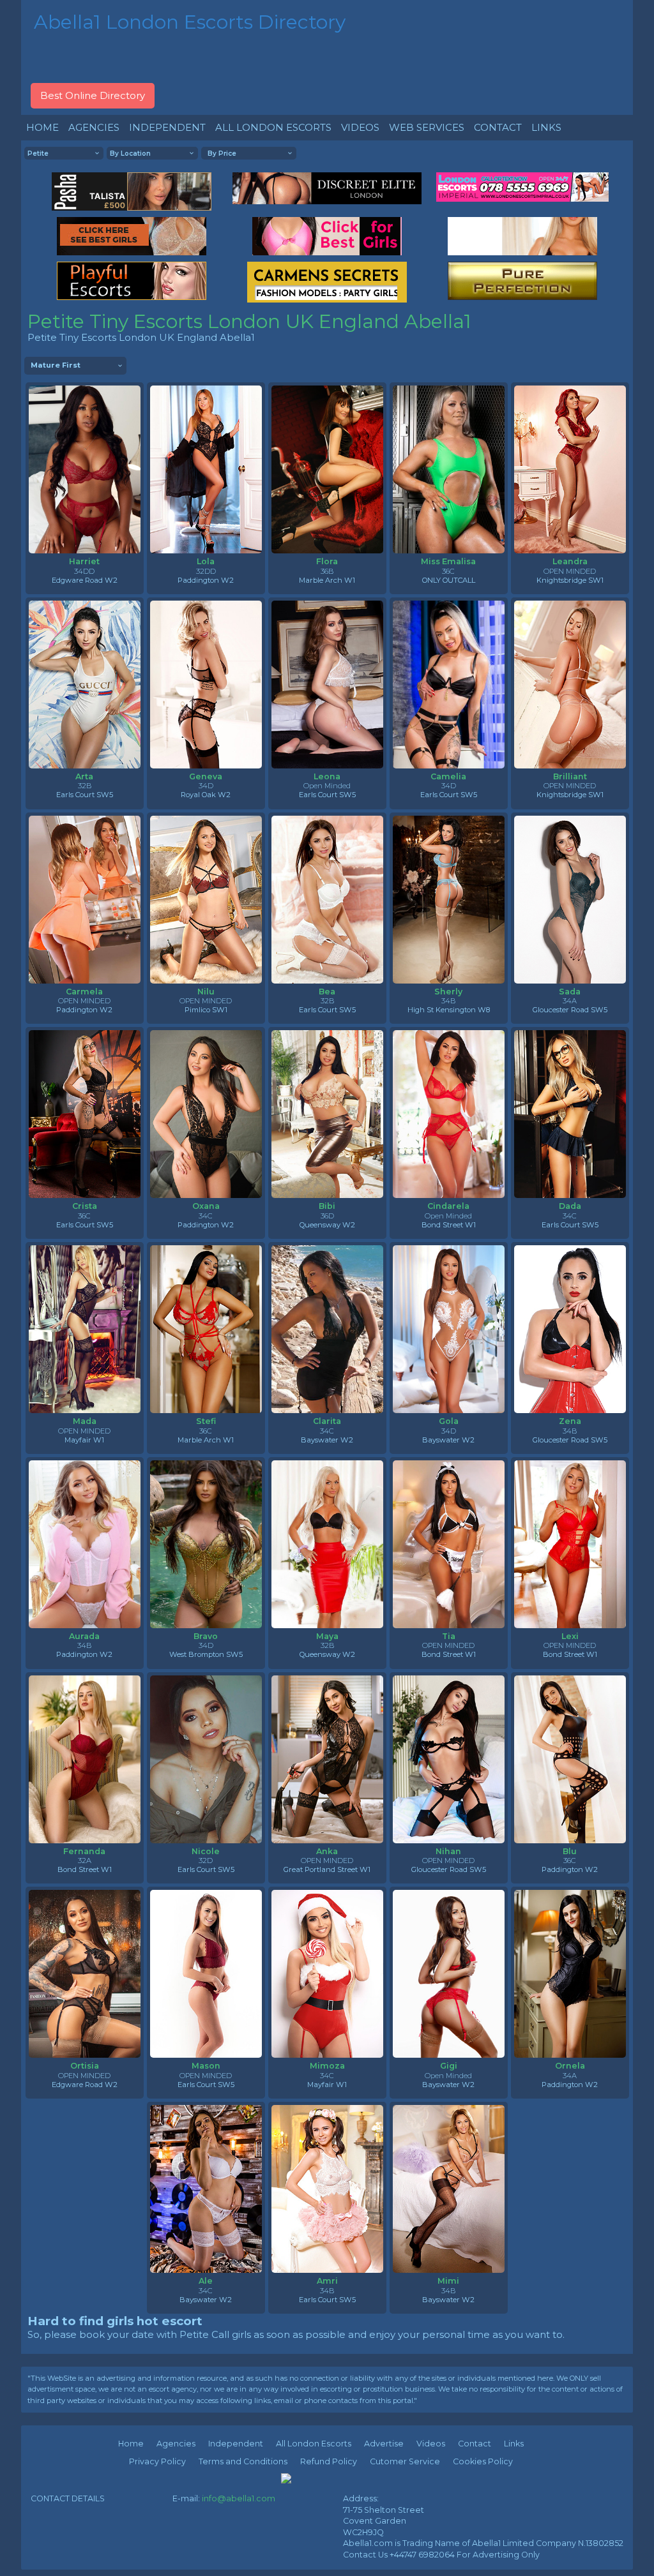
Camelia (448, 776)
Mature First (56, 365)
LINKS (546, 127)
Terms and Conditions (243, 2461)
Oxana (206, 1206)
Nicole (206, 1851)
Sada (570, 992)
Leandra (570, 561)
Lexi (570, 1636)
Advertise (384, 2444)
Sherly (448, 992)
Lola (206, 561)
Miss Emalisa (448, 561)
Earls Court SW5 (85, 795)
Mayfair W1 (84, 1440)
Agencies (176, 2444)
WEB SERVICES (427, 127)
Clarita (327, 1421)
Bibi (327, 1206)
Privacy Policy (157, 2461)
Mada (85, 1421)
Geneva (206, 776)
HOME (42, 127)
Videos (431, 2444)
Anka (327, 1851)
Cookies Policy (483, 2461)
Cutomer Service (405, 2461)
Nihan (448, 1851)
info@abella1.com (239, 2498)
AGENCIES (94, 127)
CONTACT (498, 127)
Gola (449, 1421)
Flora (327, 561)
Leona (327, 776)
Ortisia (85, 2066)
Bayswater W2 (327, 1440)
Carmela (84, 992)
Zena (570, 1421)
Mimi (448, 2281)
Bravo (206, 1636)
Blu (570, 1851)
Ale (206, 2281)
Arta (84, 776)
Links (514, 2444)
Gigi (449, 2066)
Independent (236, 2444)
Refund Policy (329, 2461)
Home (131, 2444)
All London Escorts (314, 2444)
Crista (85, 1206)
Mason (206, 2066)
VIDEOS (360, 127)
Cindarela (448, 1206)
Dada (570, 1206)
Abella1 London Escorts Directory (190, 22)
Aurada (84, 1636)
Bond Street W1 (449, 1225)
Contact (475, 2444)
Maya (327, 1636)
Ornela (570, 2066)
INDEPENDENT (167, 127)
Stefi (206, 1421)
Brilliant (570, 776)
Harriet (84, 561)
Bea (327, 992)
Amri (327, 2281)
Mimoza (327, 2066)
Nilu (206, 992)
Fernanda (84, 1851)
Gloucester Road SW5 (570, 1010)
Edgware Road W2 (85, 580)
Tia (449, 1636)
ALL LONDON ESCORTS (273, 127)
